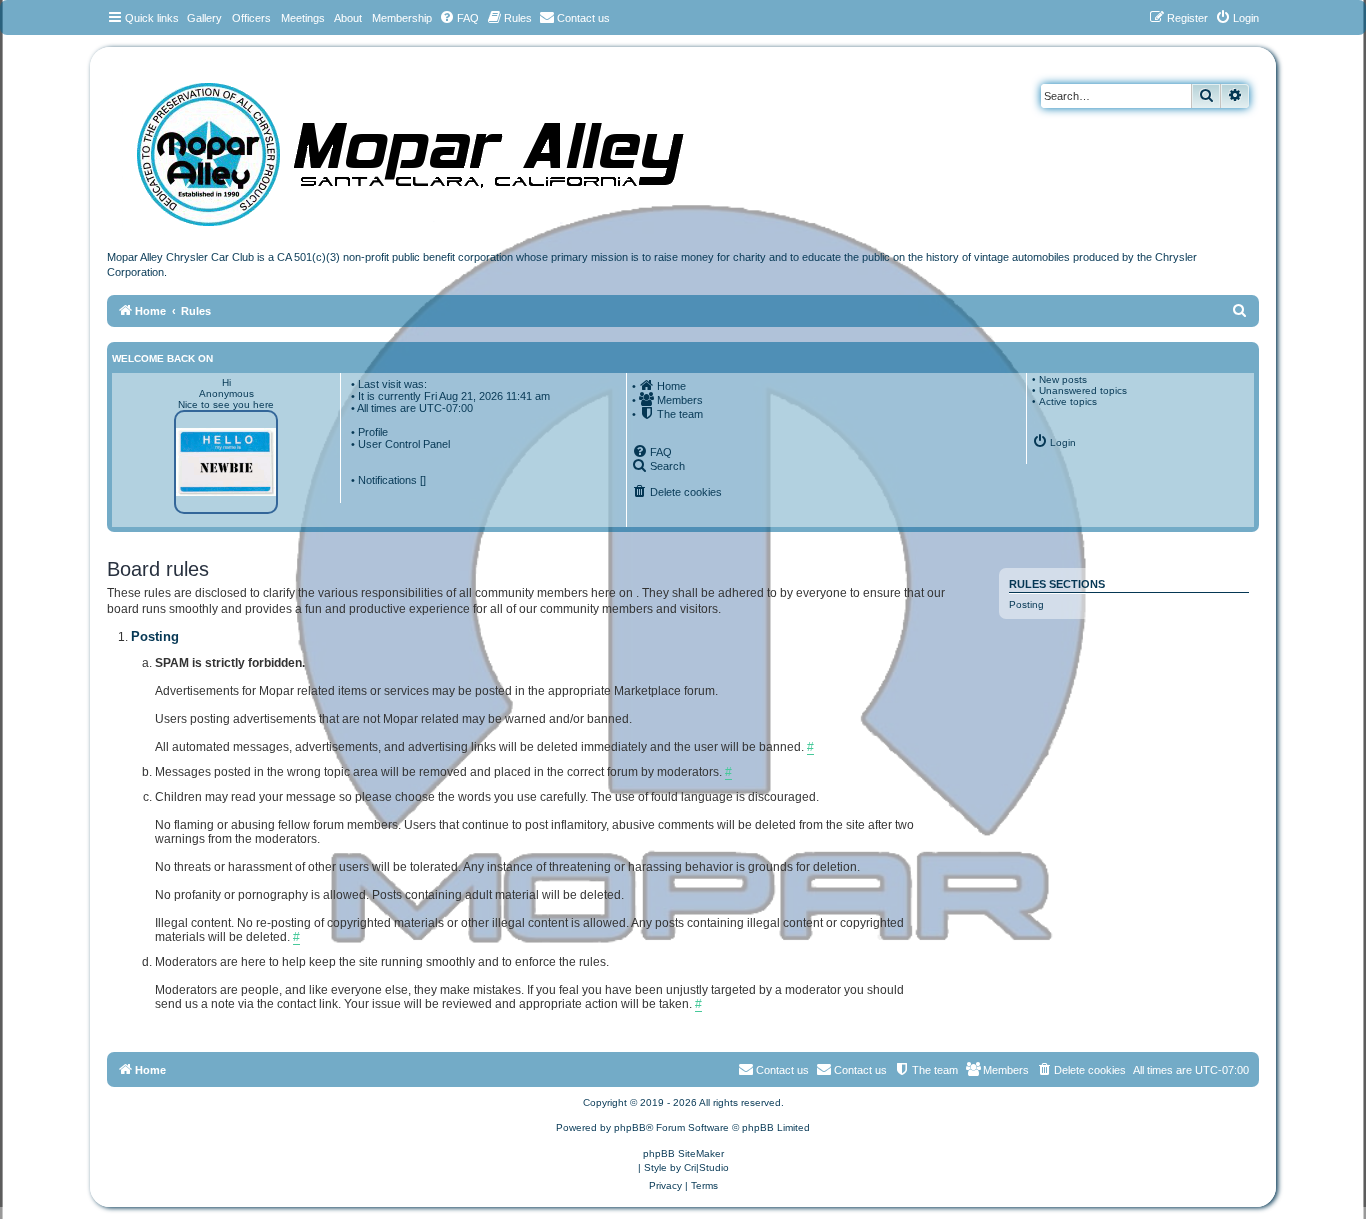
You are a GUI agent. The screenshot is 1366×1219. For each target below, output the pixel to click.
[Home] (430, 147)
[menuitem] (459, 18)
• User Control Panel (400, 444)
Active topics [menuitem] (1068, 401)
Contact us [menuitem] (860, 1070)
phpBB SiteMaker (683, 1153)
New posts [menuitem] (1063, 379)
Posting (1026, 604)
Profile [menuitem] (373, 432)
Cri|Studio (706, 1167)
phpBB (630, 1127)
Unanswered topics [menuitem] (1083, 390)
